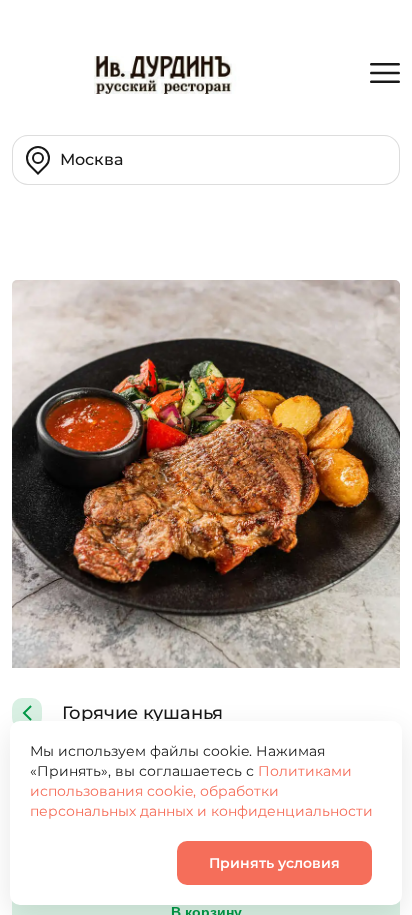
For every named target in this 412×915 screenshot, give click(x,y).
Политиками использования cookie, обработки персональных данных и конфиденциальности (201, 791)
